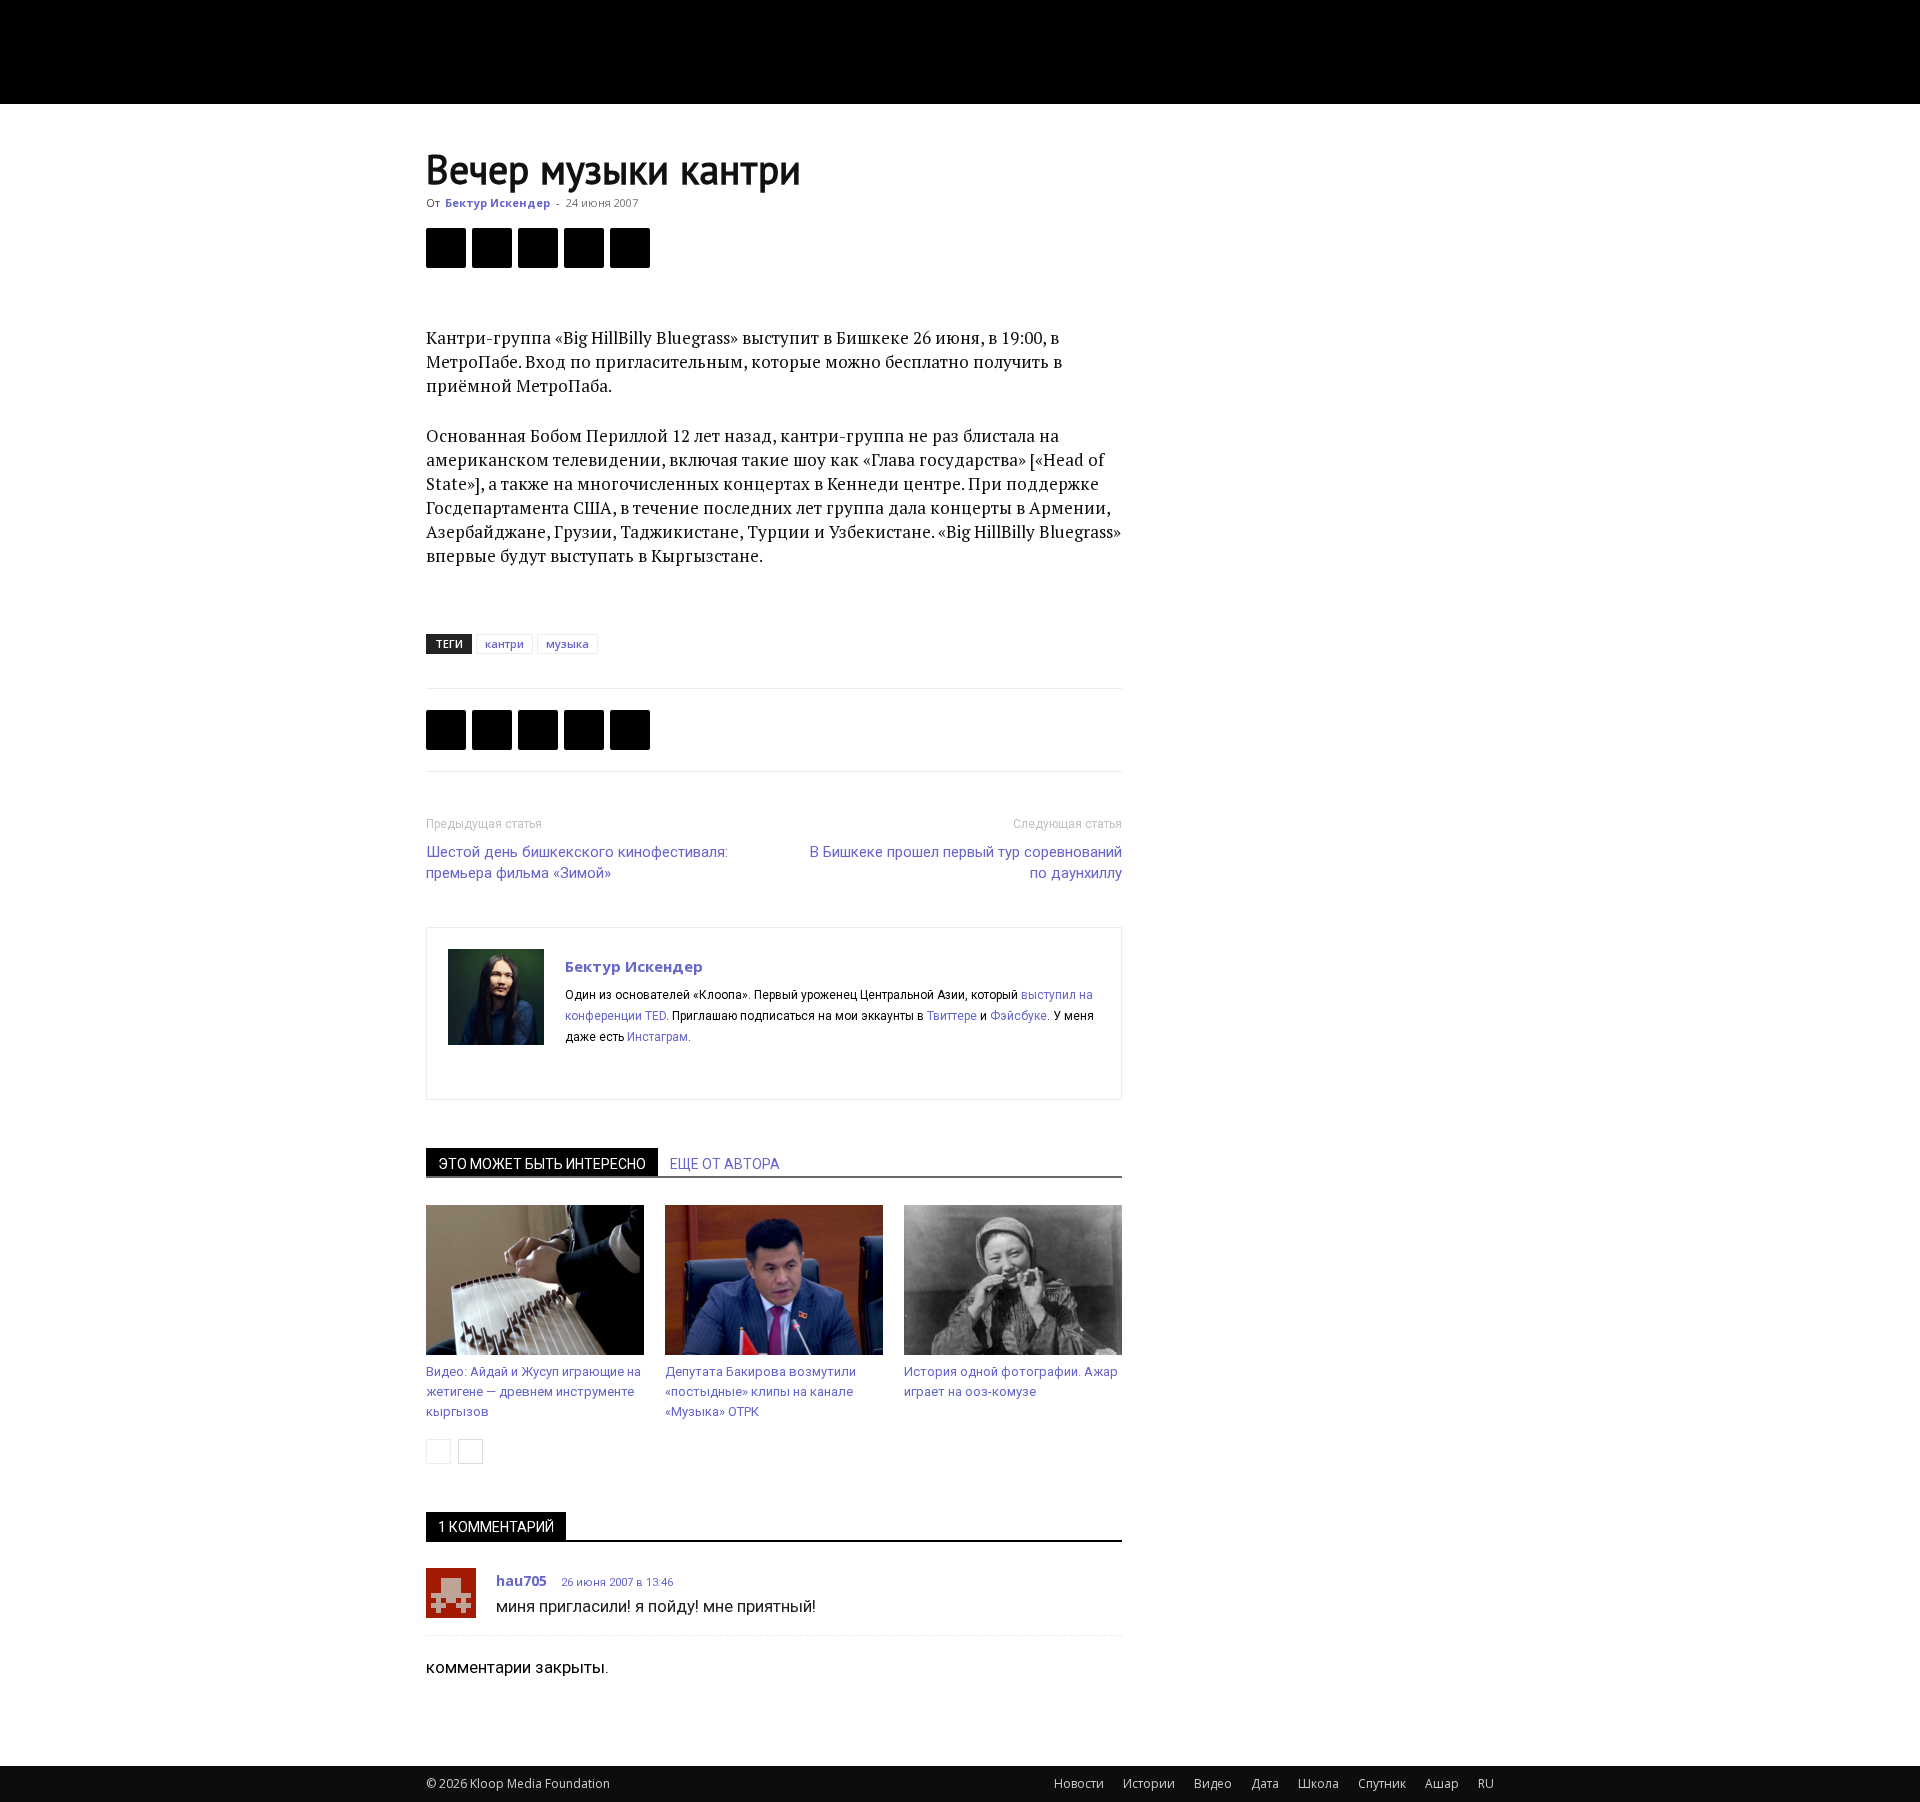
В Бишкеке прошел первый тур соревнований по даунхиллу (966, 862)
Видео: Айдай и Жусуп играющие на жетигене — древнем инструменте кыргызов (533, 1391)
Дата (1265, 1783)
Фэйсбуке (1018, 1016)
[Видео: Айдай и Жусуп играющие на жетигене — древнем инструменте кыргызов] (535, 1280)
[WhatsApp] (630, 248)
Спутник (1382, 1783)
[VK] (538, 248)
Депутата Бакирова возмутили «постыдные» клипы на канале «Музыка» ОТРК (760, 1391)
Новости (1079, 1783)
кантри (504, 643)
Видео (1213, 1783)
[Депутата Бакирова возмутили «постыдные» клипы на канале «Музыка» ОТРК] (774, 1280)
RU (1486, 1783)
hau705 (521, 1580)
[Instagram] (617, 1071)
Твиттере (952, 1016)
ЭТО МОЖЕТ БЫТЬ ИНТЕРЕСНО (542, 1164)
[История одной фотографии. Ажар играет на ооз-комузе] (1013, 1280)
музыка (567, 643)
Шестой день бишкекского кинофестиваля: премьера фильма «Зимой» (577, 862)
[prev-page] (438, 1451)
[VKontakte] (725, 1071)
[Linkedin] (653, 1071)
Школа (1318, 1783)
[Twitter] (492, 248)
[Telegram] (584, 248)
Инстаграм (657, 1037)
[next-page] (470, 1451)
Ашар (1442, 1783)
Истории (1149, 1783)
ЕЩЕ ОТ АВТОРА (725, 1164)
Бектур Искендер (497, 202)
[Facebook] (446, 248)
